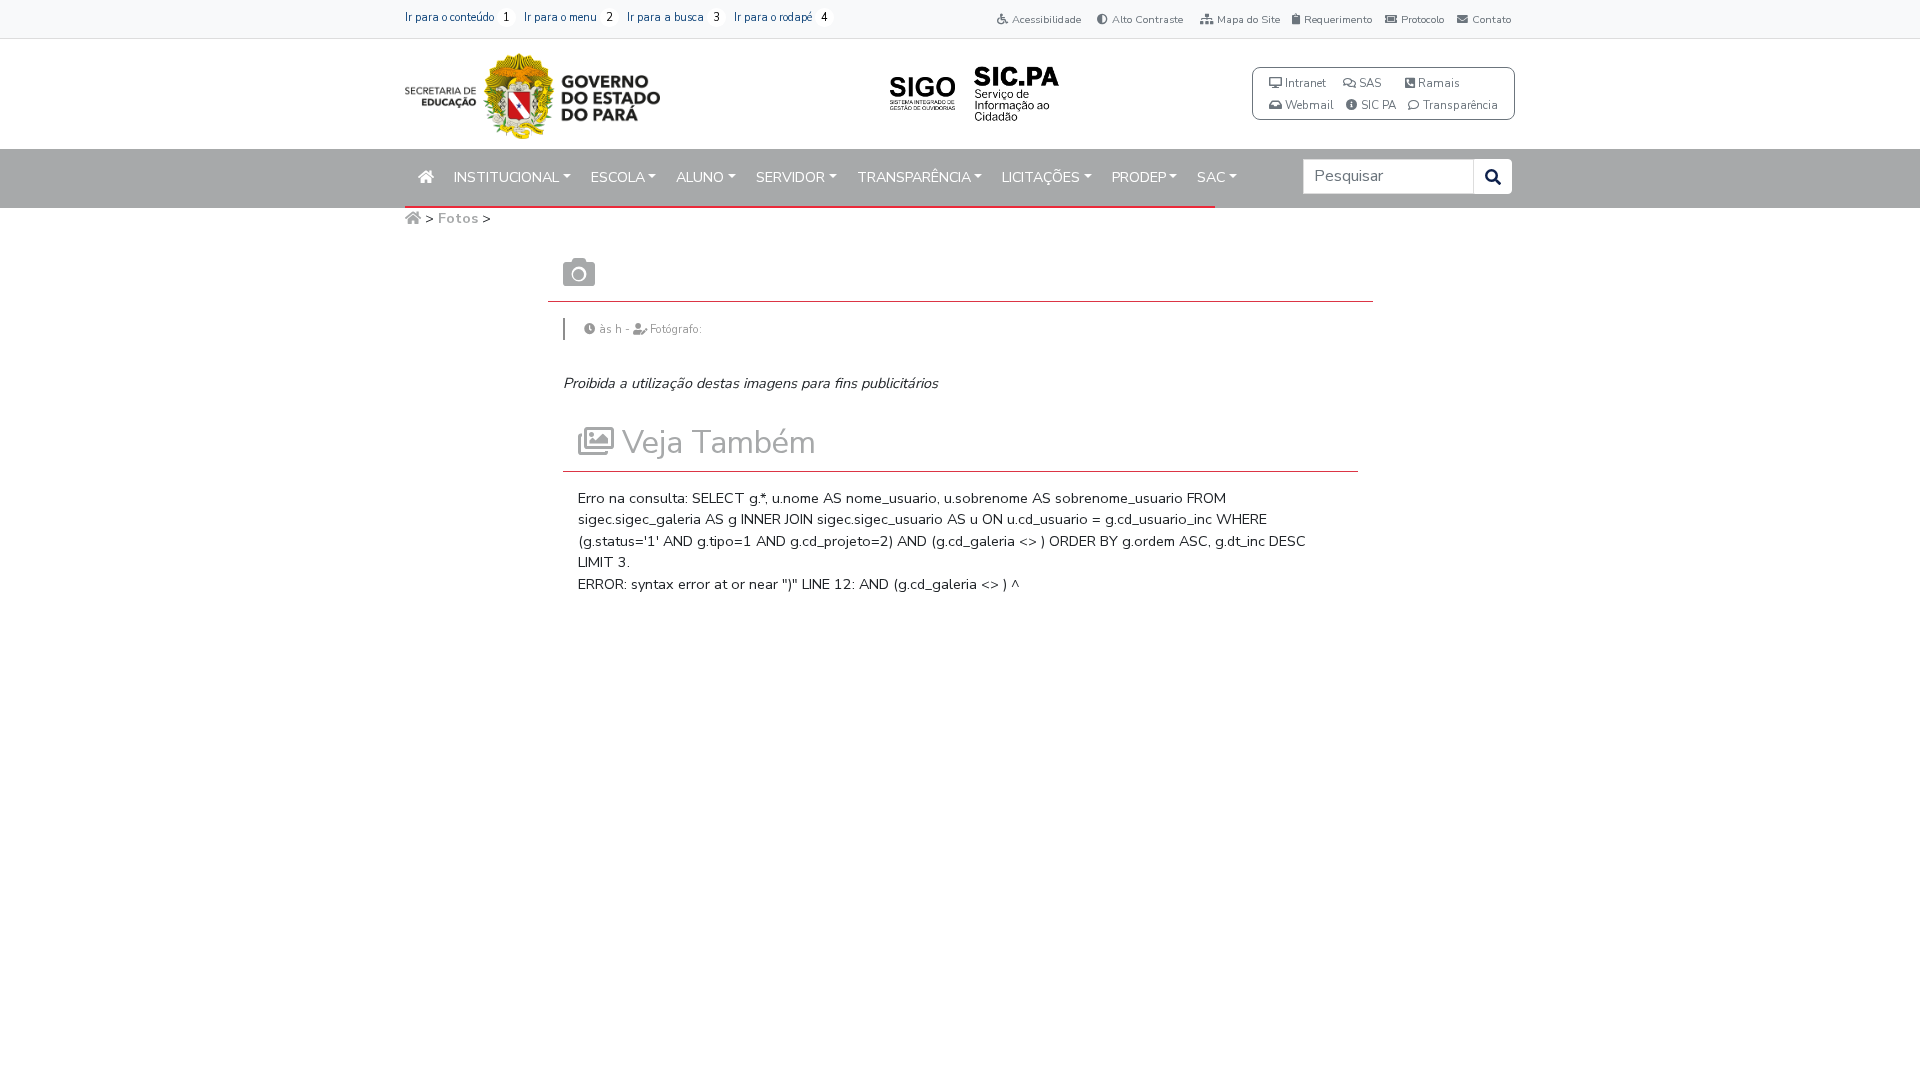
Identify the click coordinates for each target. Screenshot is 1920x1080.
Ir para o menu (568, 17)
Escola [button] (618, 177)
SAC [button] (1211, 177)
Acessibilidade (1046, 19)
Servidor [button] (790, 177)
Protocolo (1422, 19)
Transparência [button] (914, 177)
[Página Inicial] (413, 218)
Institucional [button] (506, 177)
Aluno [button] (700, 177)
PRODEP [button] (1139, 177)
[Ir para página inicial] (532, 92)
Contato (1491, 19)
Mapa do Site (1248, 19)
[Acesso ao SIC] (1016, 92)
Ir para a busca (673, 17)
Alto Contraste (1147, 19)
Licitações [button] (1041, 177)
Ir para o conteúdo (457, 17)
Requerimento (1338, 19)
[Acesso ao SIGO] (922, 92)
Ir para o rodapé (781, 17)
